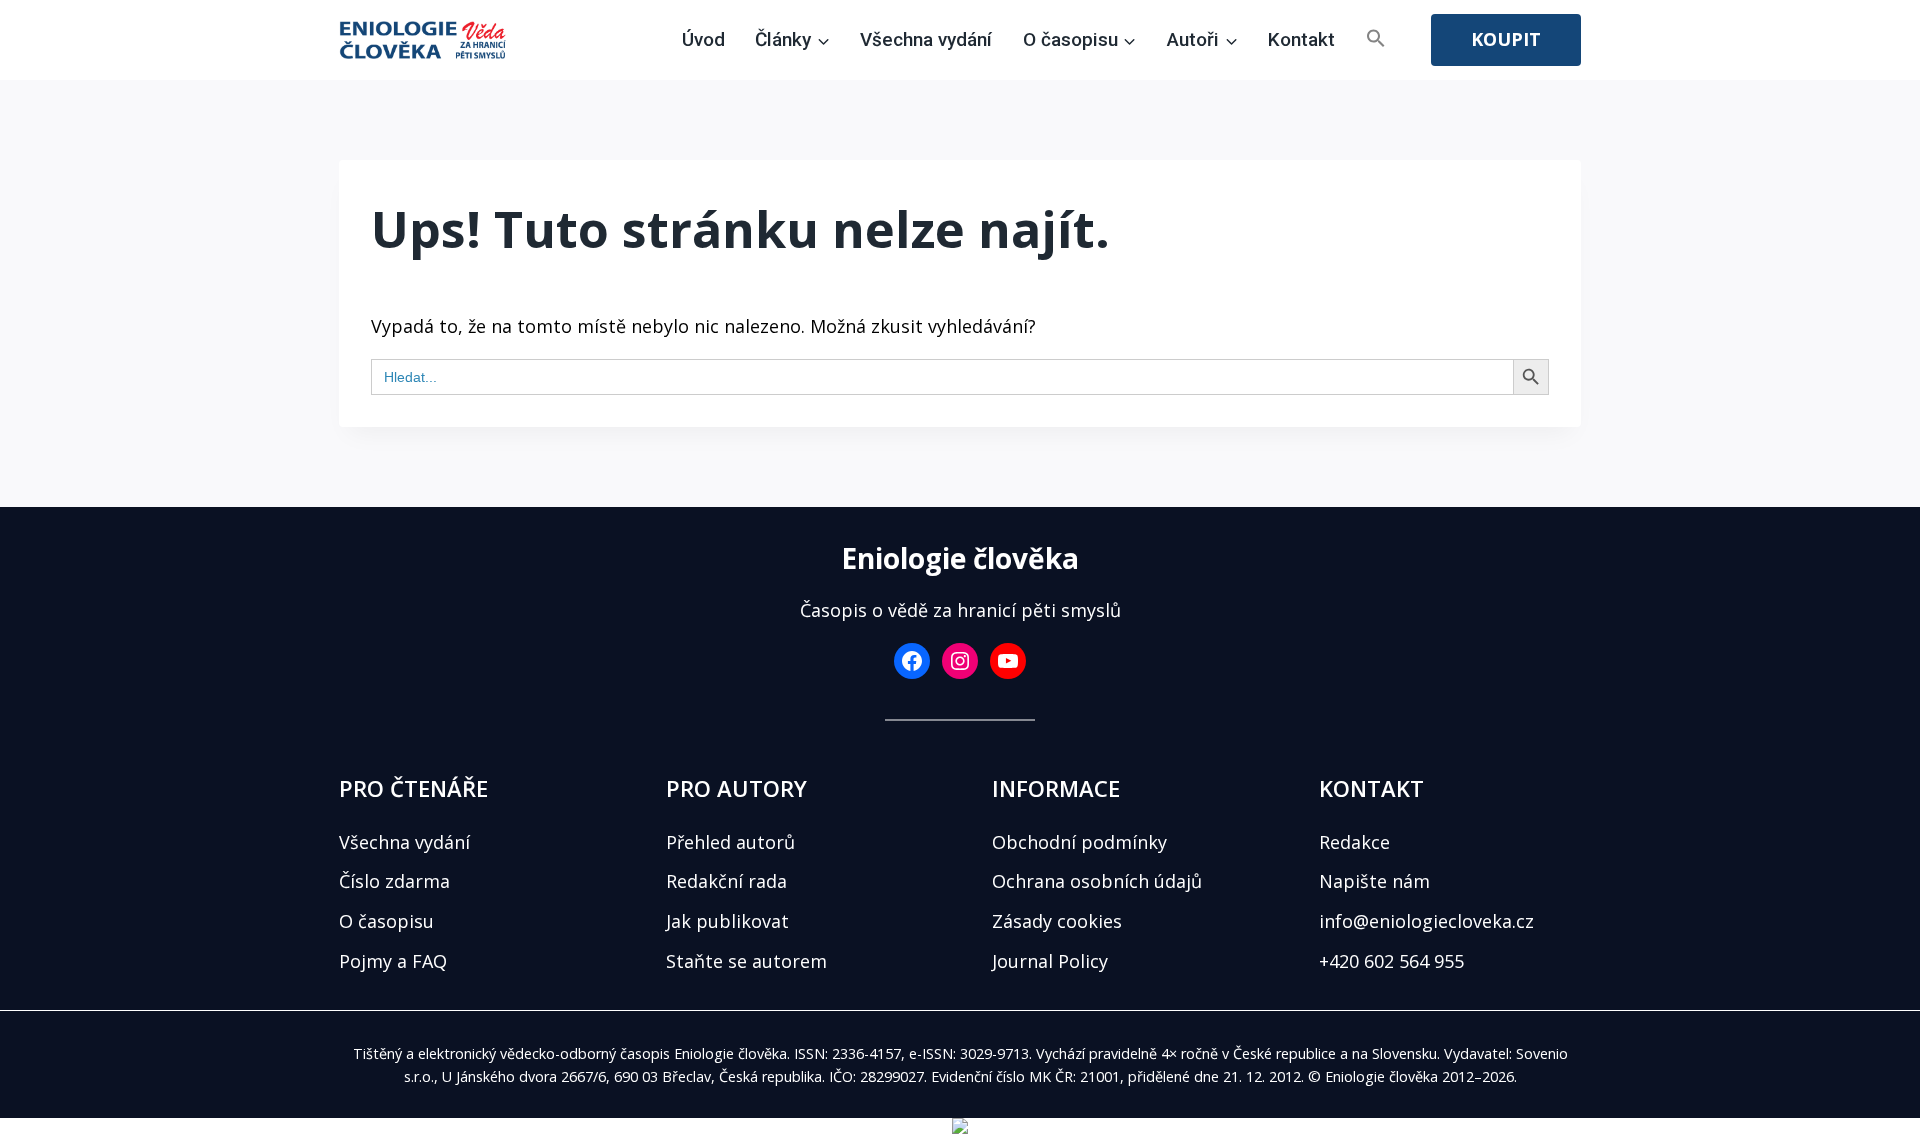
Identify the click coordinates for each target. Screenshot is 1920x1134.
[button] (1376, 40)
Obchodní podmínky (1079, 842)
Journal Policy (1050, 961)
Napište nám (1374, 881)
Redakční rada (726, 881)
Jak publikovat (727, 921)
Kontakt (1301, 39)
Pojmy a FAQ (393, 961)
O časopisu (386, 921)
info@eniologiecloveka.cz (1426, 921)
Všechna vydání (926, 39)
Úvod (703, 39)
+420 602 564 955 (1391, 961)
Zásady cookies (1057, 921)
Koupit (1506, 39)
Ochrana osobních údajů (1097, 881)
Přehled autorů (730, 842)
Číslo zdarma (394, 881)
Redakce (1354, 842)
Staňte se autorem (746, 961)
